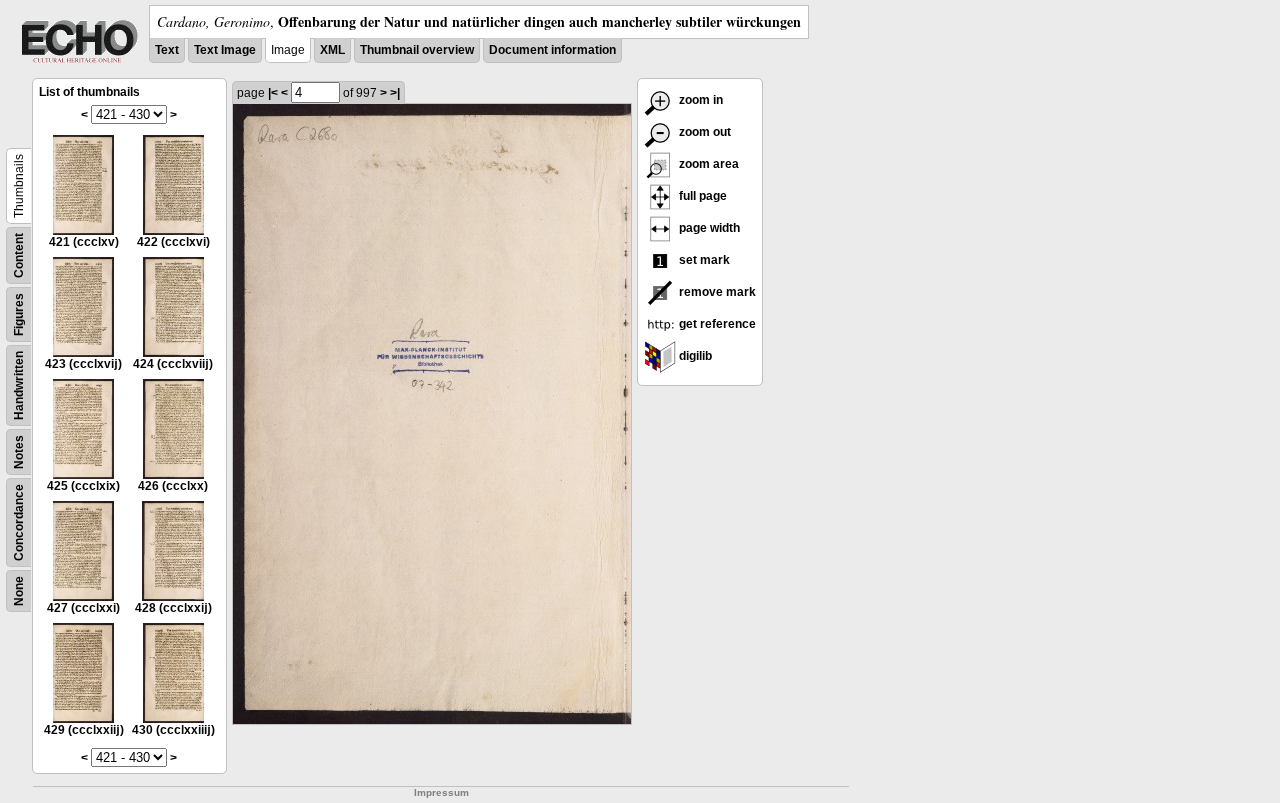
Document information (552, 50)
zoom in (699, 100)
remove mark (716, 292)
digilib (694, 356)
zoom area (707, 164)
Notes (19, 452)
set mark (703, 260)
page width (708, 228)
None (19, 591)
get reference (716, 324)
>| (395, 93)
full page (701, 196)
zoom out (703, 132)
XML (332, 50)
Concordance (19, 522)
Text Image (225, 50)
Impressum (441, 792)
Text (167, 50)
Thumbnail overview (417, 50)
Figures (19, 314)
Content (19, 255)
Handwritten (19, 385)
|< (273, 93)
